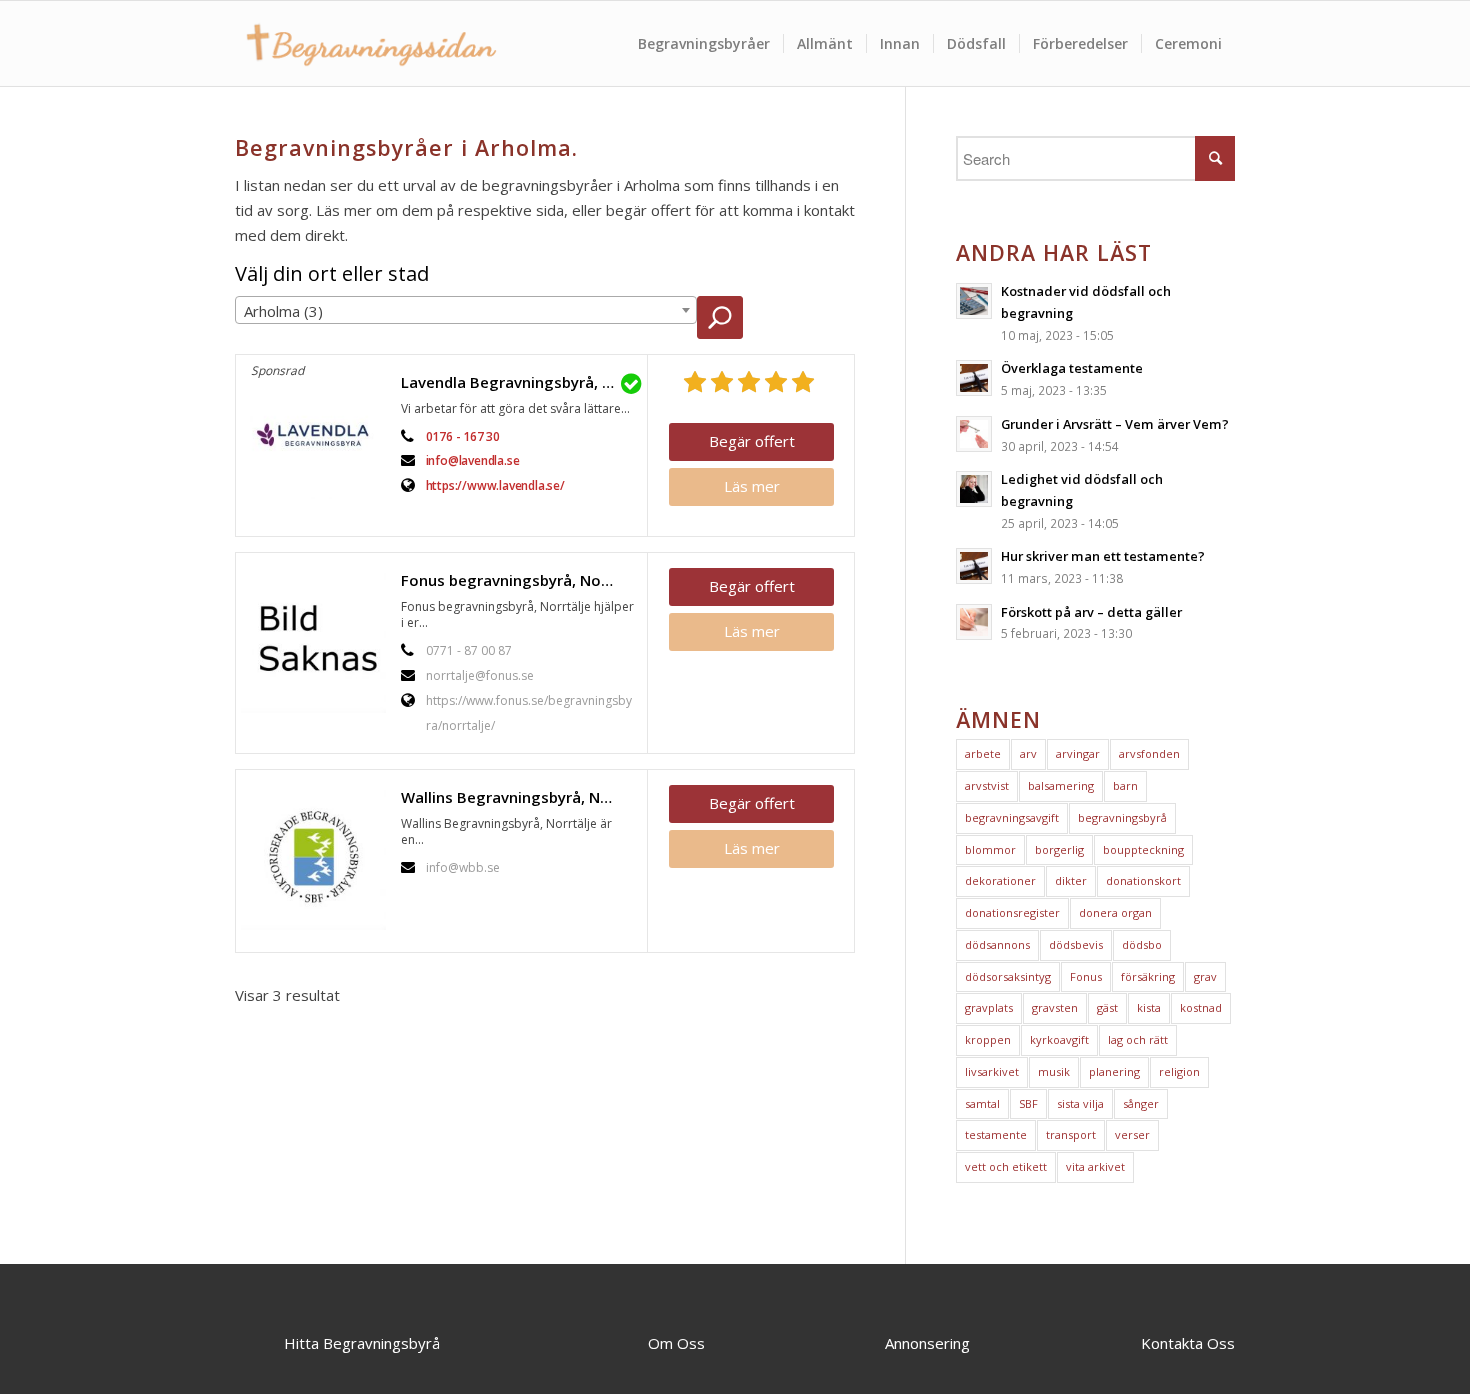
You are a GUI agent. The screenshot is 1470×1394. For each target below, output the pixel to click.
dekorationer (1000, 880)
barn (1125, 785)
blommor (990, 849)
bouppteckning (1143, 849)
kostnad (1201, 1007)
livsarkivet (992, 1071)
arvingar (1078, 753)
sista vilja (1080, 1103)
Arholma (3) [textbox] (283, 311)
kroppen (988, 1039)
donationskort (1143, 880)
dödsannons (997, 944)
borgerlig (1059, 849)
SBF (1028, 1103)
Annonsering (927, 1343)
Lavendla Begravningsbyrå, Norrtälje (519, 382)
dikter (1071, 880)
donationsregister (1012, 912)
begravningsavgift (1012, 817)
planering (1114, 1071)
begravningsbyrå (1122, 817)
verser (1132, 1134)
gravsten (1055, 1007)
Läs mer (752, 486)
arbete (983, 753)
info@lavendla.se (473, 460)
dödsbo (1142, 944)
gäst (1107, 1007)
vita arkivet (1095, 1166)
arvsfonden (1149, 753)
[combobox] (466, 310)
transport (1071, 1134)
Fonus (1086, 976)
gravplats (989, 1007)
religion (1179, 1071)
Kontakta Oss (1188, 1343)
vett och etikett (1006, 1166)
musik (1054, 1071)
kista (1149, 1007)
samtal (982, 1103)
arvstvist (987, 785)
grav (1205, 976)
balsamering (1061, 785)
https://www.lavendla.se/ (495, 485)
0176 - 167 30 (463, 436)
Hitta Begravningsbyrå (362, 1343)
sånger (1141, 1103)
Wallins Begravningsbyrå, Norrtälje (519, 797)
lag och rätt (1138, 1039)
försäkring (1148, 976)
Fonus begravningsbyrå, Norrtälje (519, 580)
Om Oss (676, 1343)
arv (1028, 753)
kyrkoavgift (1059, 1039)
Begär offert (752, 441)
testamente (996, 1134)
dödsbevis (1076, 944)
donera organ (1115, 912)
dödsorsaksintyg (1008, 976)
